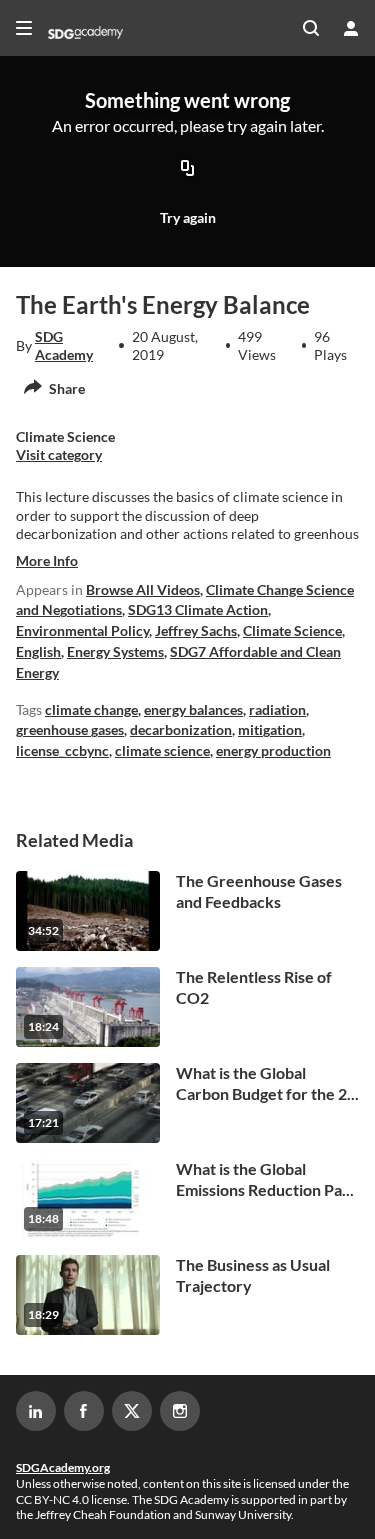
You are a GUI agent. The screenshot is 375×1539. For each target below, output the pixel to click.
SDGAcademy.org (63, 1467)
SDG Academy (64, 345)
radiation (277, 709)
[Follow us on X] (132, 1411)
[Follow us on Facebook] (84, 1411)
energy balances (193, 709)
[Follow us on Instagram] (180, 1411)
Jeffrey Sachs (196, 630)
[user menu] (351, 28)
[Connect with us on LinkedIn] (36, 1411)
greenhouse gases (70, 729)
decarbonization (181, 729)
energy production (273, 750)
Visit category (59, 454)
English (38, 651)
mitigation (270, 729)
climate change (91, 709)
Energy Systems (115, 651)
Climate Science (292, 630)
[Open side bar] (24, 28)
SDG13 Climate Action (198, 609)
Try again (188, 217)
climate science (162, 750)
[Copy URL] (188, 169)
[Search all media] (311, 28)
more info (47, 560)
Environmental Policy (82, 630)
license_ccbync (62, 750)
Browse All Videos (143, 589)
